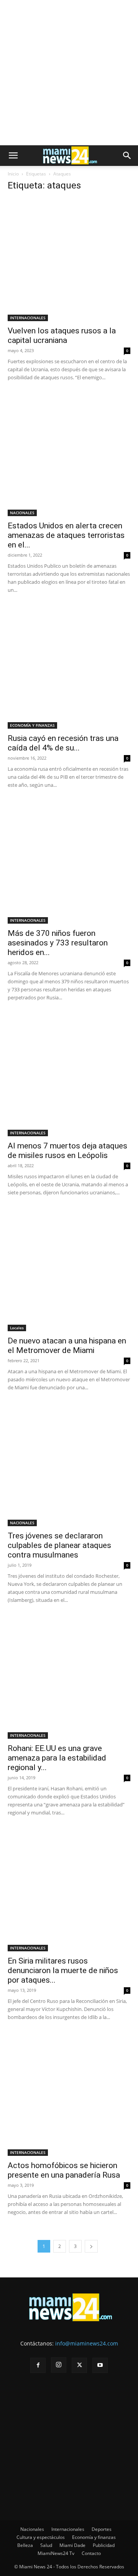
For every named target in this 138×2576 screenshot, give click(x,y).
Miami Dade (72, 2545)
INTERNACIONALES (28, 318)
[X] (79, 2365)
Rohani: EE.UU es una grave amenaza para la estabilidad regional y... (57, 1758)
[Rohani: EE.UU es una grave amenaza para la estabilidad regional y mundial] (69, 1678)
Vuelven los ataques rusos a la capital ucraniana (62, 335)
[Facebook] (38, 2365)
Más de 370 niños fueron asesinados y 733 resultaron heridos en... (58, 943)
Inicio (13, 174)
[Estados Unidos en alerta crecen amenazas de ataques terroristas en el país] (69, 455)
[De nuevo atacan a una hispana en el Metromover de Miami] (69, 1270)
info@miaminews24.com (87, 2343)
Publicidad (104, 2545)
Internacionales (68, 2529)
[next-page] (91, 2246)
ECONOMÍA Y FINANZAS (32, 725)
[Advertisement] (69, 73)
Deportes (102, 2529)
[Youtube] (100, 2365)
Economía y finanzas (94, 2537)
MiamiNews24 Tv (56, 2553)
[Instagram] (59, 2365)
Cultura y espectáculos (41, 2537)
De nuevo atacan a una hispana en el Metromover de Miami (67, 1346)
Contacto (91, 2553)
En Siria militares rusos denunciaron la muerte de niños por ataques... (63, 1970)
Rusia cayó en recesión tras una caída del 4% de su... (63, 743)
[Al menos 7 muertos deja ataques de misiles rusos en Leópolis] (69, 1075)
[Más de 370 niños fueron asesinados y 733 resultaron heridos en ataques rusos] (69, 862)
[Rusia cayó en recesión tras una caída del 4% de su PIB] (69, 668)
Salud (46, 2545)
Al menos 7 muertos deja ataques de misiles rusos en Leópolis (67, 1151)
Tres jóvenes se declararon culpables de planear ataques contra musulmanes (59, 1545)
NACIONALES (22, 513)
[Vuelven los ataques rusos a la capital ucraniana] (69, 260)
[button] (13, 156)
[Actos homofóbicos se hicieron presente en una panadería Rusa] (69, 2095)
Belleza (25, 2545)
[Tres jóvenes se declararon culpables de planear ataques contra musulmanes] (69, 1465)
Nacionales (32, 2529)
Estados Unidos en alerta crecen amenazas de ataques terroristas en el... (66, 535)
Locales (17, 1328)
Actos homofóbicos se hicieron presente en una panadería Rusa (64, 2170)
